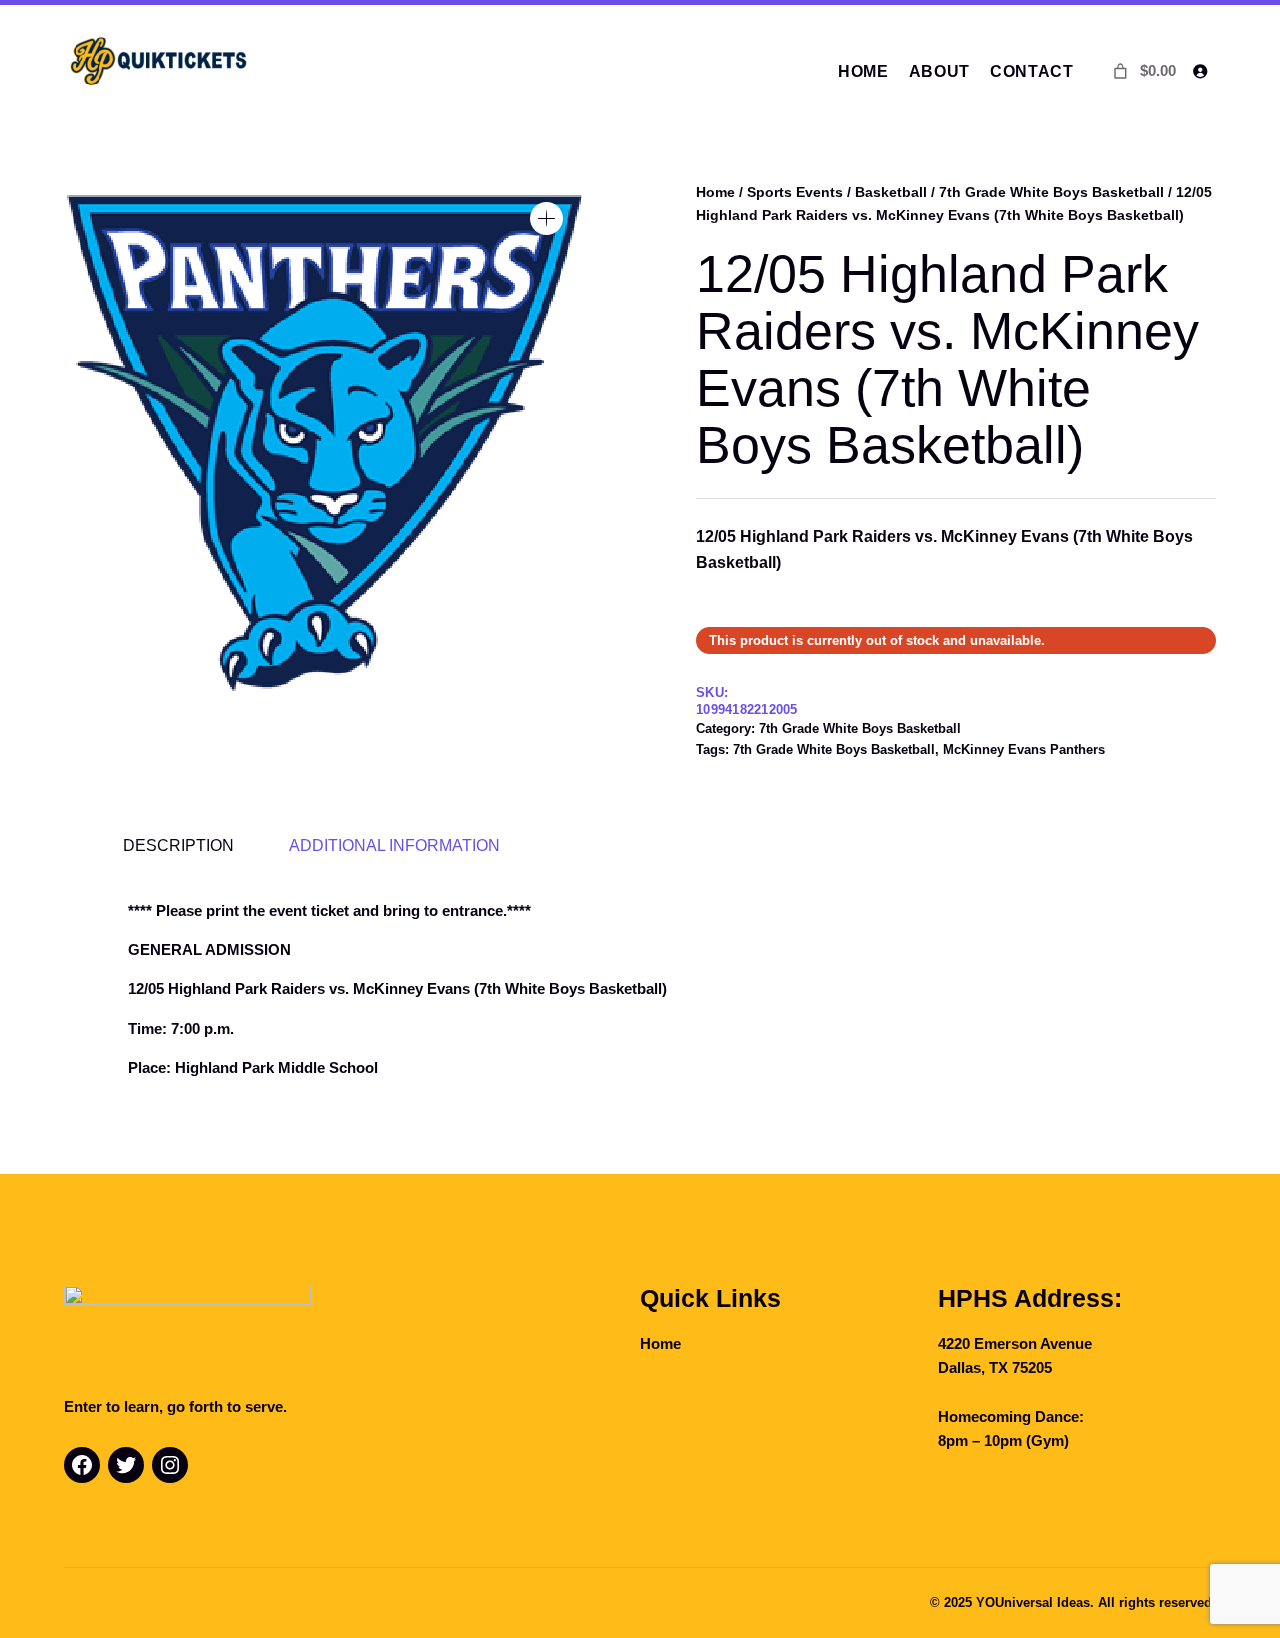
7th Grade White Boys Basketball (1051, 192)
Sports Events (795, 192)
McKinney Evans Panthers (1024, 749)
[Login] (1199, 71)
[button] (546, 218)
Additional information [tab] (394, 845)
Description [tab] (178, 845)
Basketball (891, 192)
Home (715, 192)
